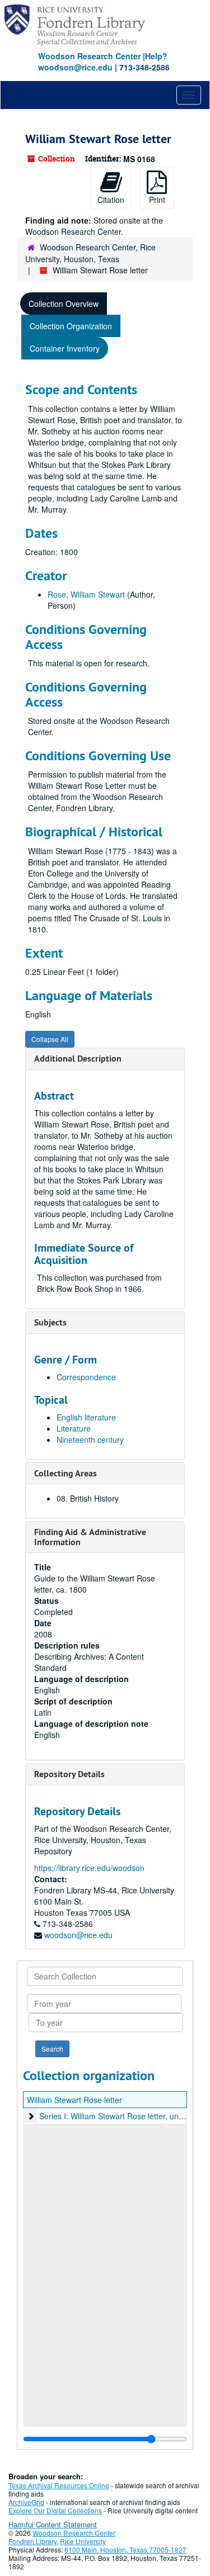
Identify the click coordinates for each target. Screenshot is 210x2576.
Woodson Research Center (89, 56)
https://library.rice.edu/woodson (89, 1868)
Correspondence (86, 1377)
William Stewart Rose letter (74, 2100)
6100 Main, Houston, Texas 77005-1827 (125, 2549)
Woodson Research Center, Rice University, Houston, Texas (90, 253)
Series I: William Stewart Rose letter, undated (119, 2116)
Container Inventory (65, 348)
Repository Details (69, 1774)
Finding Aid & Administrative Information (90, 1537)
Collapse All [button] (50, 1039)
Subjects (50, 1322)
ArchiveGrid (26, 2502)
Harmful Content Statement (53, 2524)
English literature (86, 1417)
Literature (74, 1428)
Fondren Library (32, 2541)
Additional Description (78, 1059)
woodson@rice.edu (78, 1935)
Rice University (83, 2541)
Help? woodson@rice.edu (103, 61)
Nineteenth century (90, 1439)
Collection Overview (64, 304)
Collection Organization (71, 326)
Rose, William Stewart (86, 594)
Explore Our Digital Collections (55, 2510)
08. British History (88, 1498)
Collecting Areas (66, 1473)
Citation (111, 200)
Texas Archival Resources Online (59, 2485)
